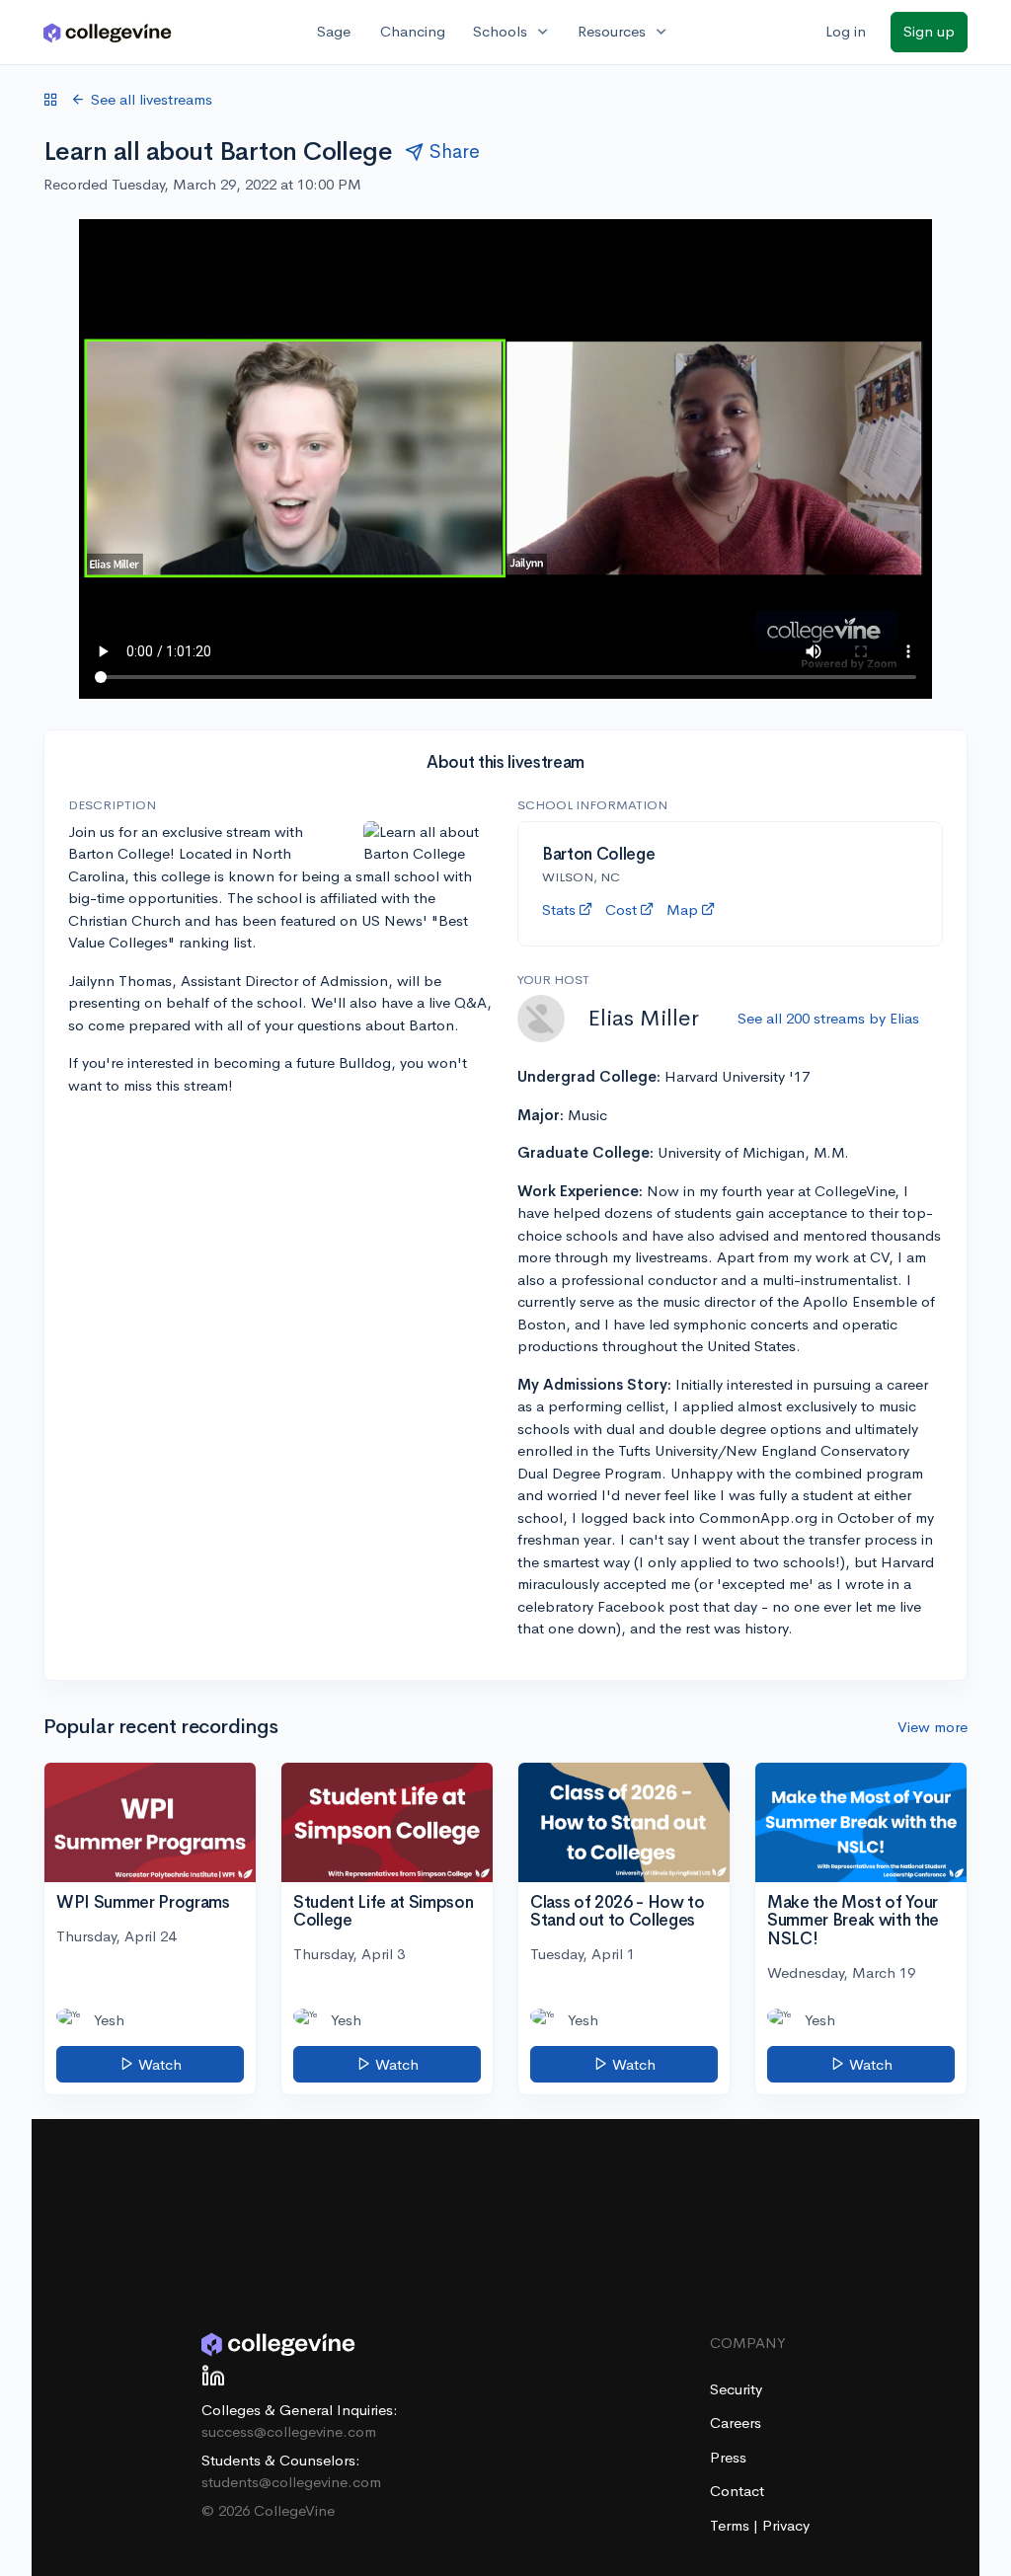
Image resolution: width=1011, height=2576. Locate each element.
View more (933, 1727)
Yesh (109, 2020)
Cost (621, 909)
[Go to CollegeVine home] (108, 32)
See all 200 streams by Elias (828, 1018)
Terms (732, 2525)
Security (736, 2389)
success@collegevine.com (289, 2431)
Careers (736, 2423)
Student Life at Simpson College (383, 1912)
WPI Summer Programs (143, 1902)
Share (455, 152)
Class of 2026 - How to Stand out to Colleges (618, 1912)
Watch (158, 2064)
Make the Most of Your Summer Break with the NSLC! (853, 1921)
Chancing (413, 31)
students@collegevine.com (291, 2482)
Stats (559, 909)
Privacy (786, 2525)
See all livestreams (152, 99)
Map (682, 909)
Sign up (929, 31)
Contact (737, 2491)
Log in (846, 31)
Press (728, 2457)
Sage (334, 31)
